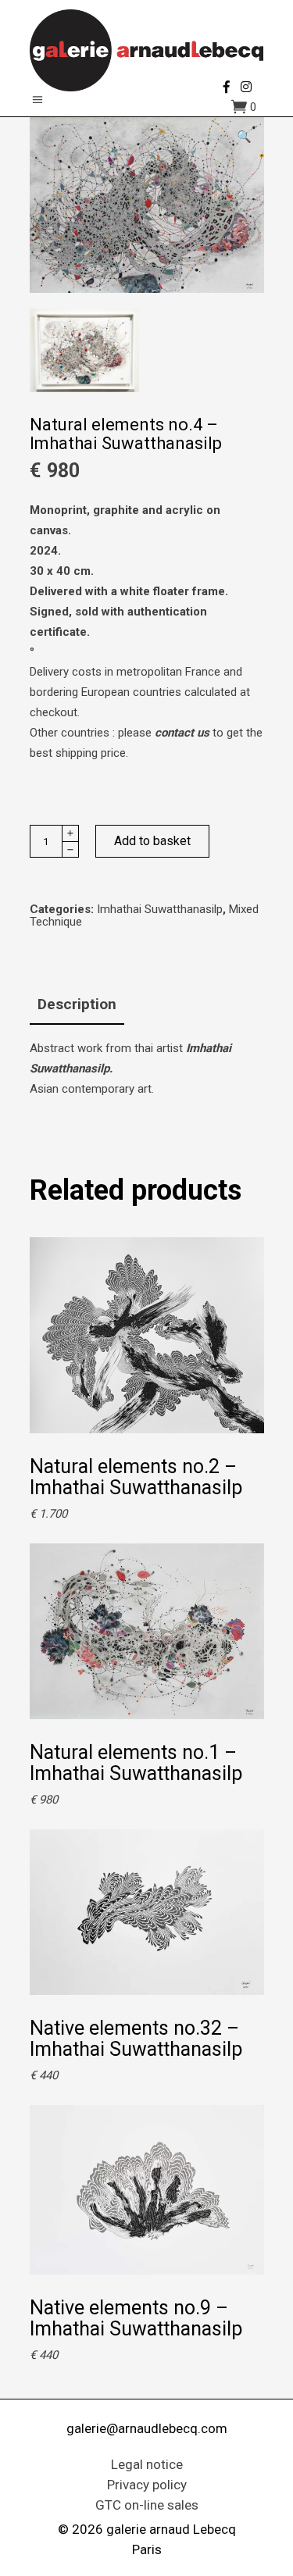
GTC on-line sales (147, 2505)
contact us (182, 733)
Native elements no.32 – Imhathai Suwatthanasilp (136, 2039)
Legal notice (147, 2464)
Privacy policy (147, 2485)
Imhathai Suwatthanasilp (160, 909)
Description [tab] (77, 1004)
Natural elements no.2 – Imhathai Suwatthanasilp (136, 1477)
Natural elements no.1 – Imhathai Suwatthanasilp (136, 1763)
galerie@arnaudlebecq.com (147, 2428)
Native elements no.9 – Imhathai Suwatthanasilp (136, 2318)
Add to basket (152, 841)
